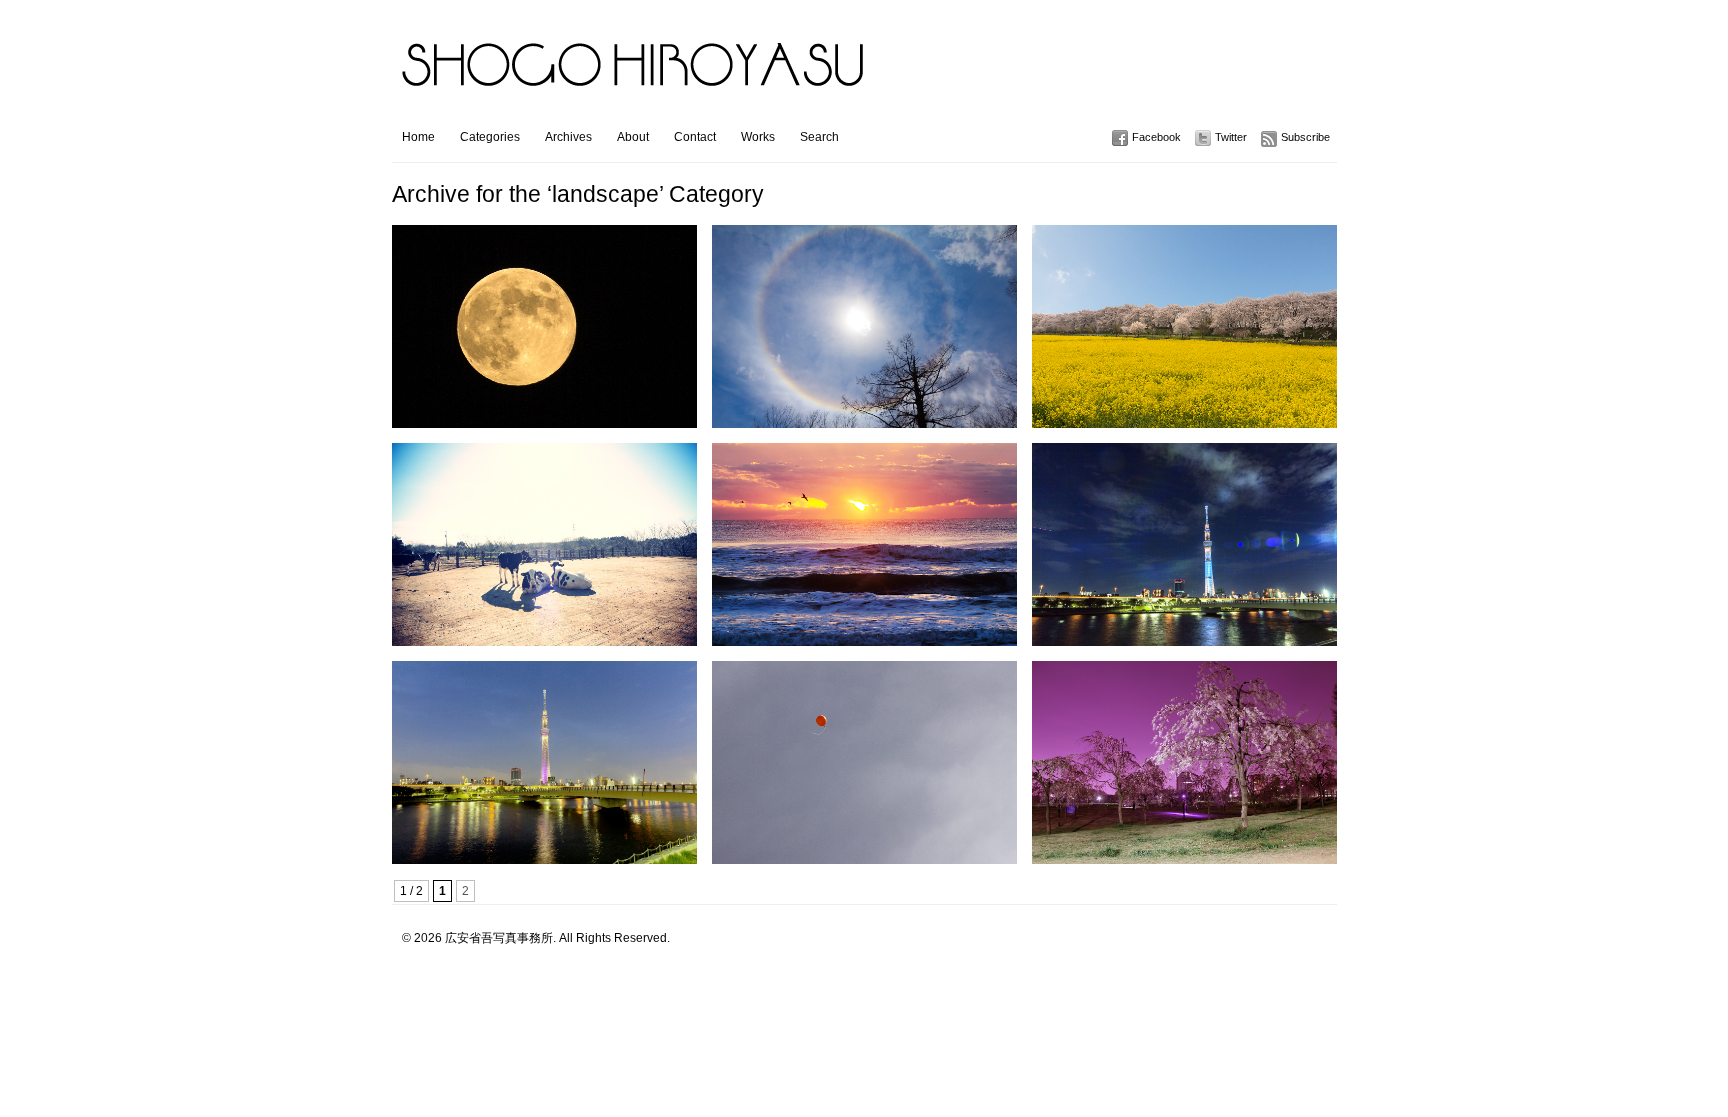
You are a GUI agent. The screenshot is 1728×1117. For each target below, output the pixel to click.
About (633, 137)
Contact (695, 137)
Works (758, 137)
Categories (490, 137)
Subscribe (1305, 137)
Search (819, 137)
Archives (568, 137)
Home (418, 137)
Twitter (1231, 137)
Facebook (1156, 137)
